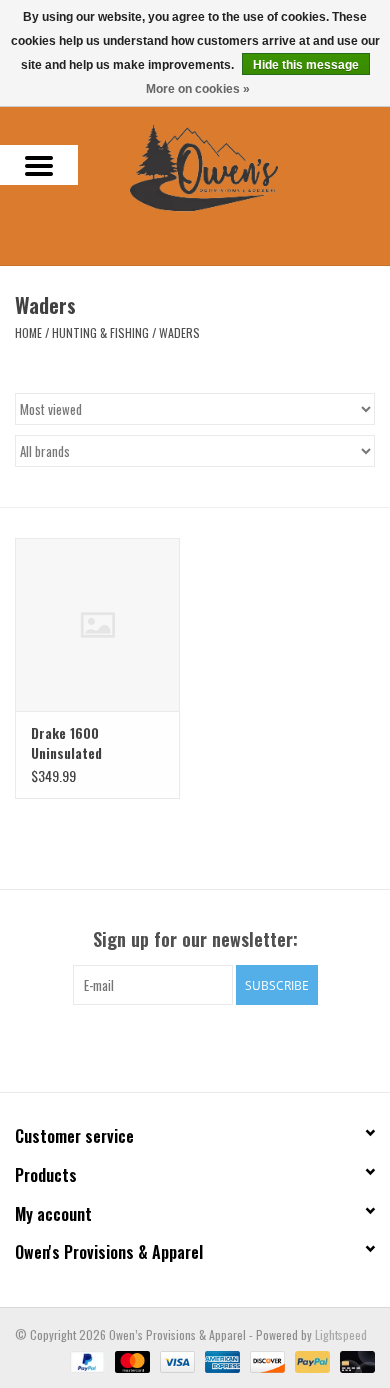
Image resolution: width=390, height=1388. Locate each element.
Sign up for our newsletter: (195, 939)
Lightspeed (341, 1334)
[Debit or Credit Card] (354, 1359)
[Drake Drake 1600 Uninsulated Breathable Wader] (97, 624)
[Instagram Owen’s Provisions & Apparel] (213, 1046)
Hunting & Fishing (100, 332)
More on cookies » (198, 89)
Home (28, 332)
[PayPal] (85, 1359)
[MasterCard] (130, 1359)
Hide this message (306, 65)
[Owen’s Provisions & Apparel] (234, 165)
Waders (179, 332)
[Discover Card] (265, 1359)
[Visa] (175, 1359)
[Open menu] (39, 165)
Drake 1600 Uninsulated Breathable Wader (85, 743)
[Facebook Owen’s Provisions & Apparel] (178, 1046)
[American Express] (220, 1359)
